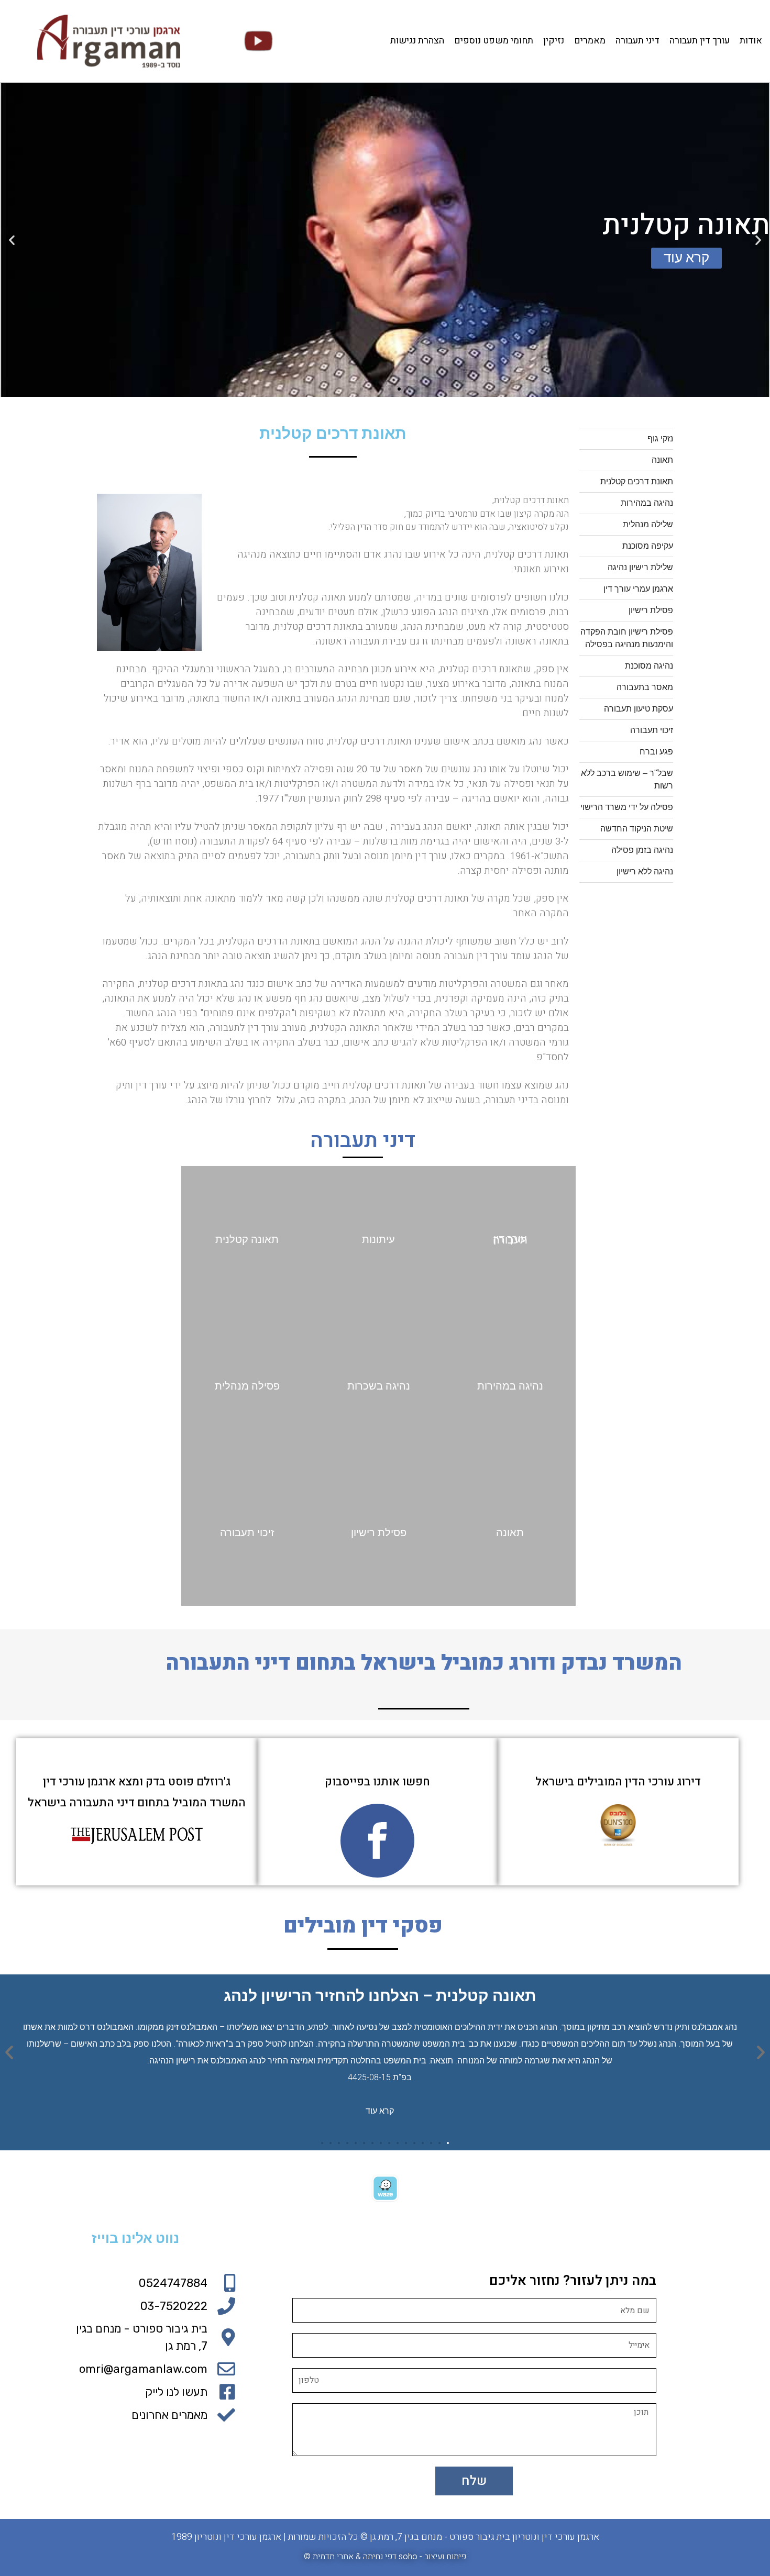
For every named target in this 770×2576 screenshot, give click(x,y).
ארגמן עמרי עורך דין (638, 589)
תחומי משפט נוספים (494, 41)
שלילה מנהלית (648, 524)
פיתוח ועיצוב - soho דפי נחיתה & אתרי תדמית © (385, 2557)
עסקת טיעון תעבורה (639, 709)
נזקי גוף (660, 438)
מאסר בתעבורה (645, 687)
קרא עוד (380, 2110)
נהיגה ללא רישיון (645, 871)
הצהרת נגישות (417, 41)
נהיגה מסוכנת (649, 666)
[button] (418, 389)
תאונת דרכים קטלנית (637, 481)
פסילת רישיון (651, 610)
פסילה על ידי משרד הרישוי (627, 807)
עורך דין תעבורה (700, 41)
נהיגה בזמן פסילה (642, 850)
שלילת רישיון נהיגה (640, 567)
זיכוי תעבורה (652, 730)
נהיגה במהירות (647, 503)
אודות (751, 41)
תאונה (662, 460)
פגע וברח (656, 752)
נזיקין (554, 41)
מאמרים (590, 41)
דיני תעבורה (637, 41)
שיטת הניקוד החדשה (637, 829)
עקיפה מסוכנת (648, 546)
